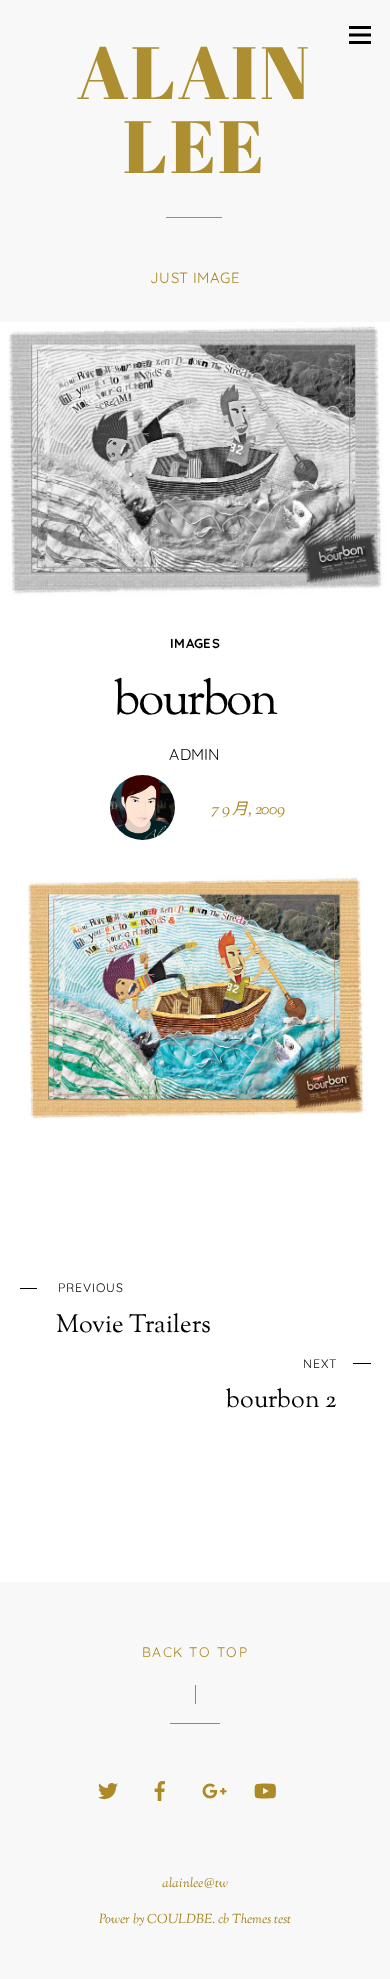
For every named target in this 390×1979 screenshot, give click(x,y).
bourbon (194, 702)
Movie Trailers (133, 1310)
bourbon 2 (281, 1386)
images (195, 643)
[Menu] (360, 34)
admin (195, 754)
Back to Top (195, 1651)
